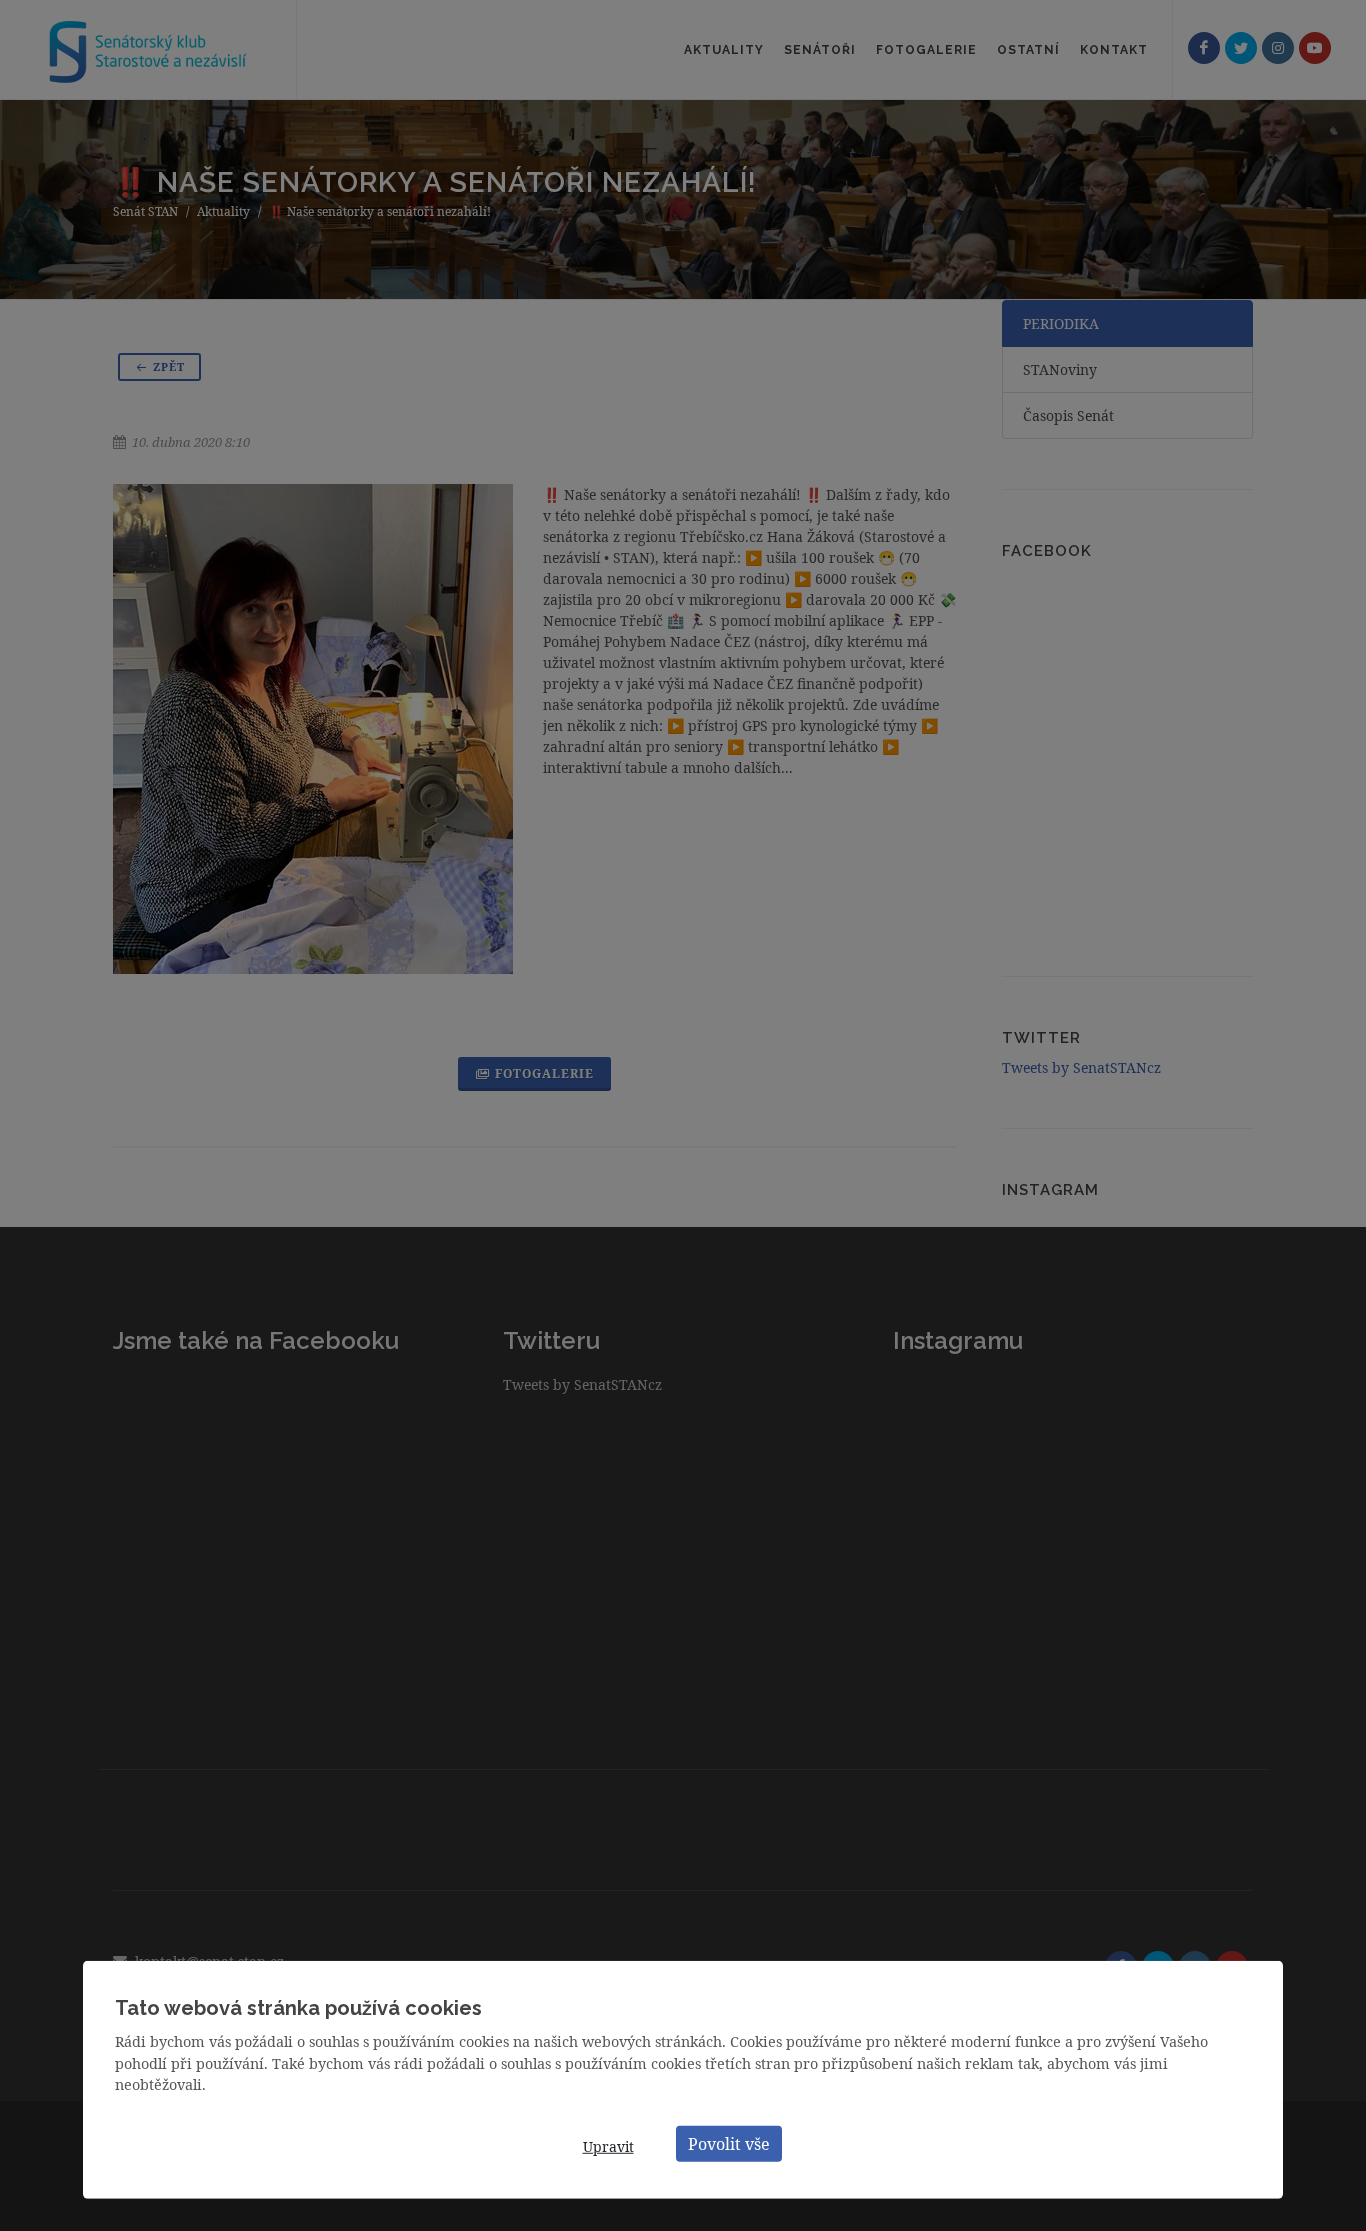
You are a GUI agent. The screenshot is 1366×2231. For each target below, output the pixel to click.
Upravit (608, 2146)
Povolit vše (729, 2143)
